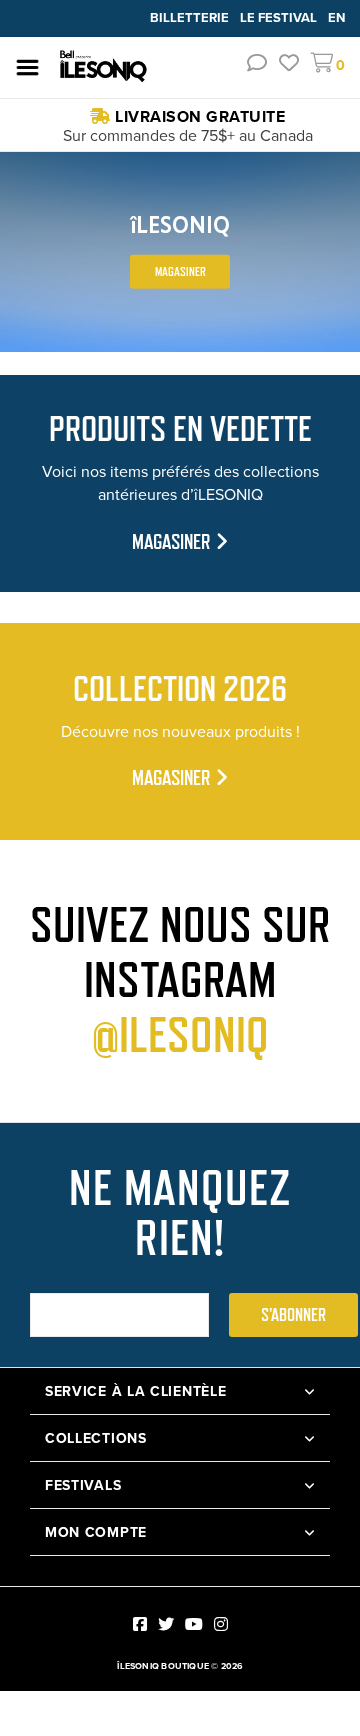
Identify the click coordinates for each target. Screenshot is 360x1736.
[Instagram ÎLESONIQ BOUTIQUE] (221, 1624)
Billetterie (191, 17)
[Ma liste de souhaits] (289, 65)
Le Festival (280, 17)
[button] (257, 65)
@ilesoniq (180, 1035)
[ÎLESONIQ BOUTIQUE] (104, 66)
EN (336, 17)
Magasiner (180, 271)
